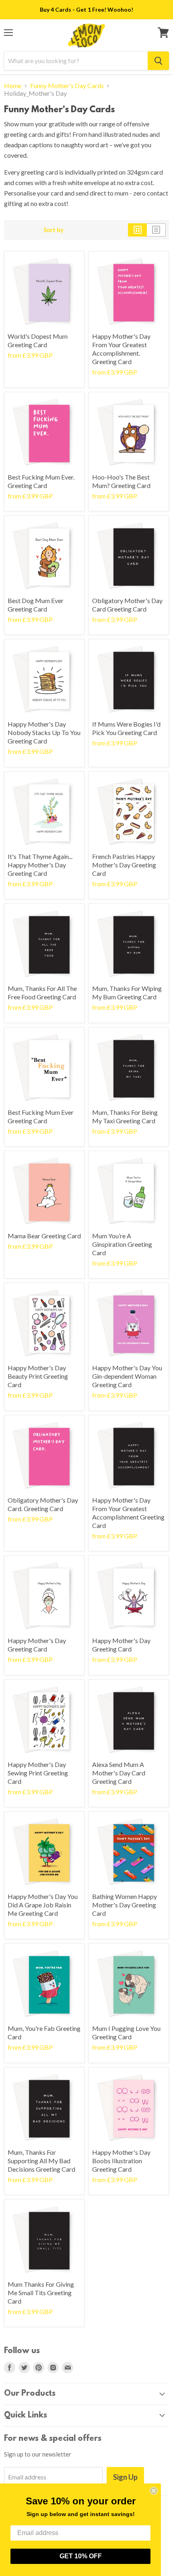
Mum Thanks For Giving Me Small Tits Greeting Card (41, 2293)
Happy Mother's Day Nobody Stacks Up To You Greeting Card (44, 732)
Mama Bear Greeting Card (44, 1236)
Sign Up (125, 2477)
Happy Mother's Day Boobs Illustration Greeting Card (121, 2161)
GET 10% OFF (81, 2556)
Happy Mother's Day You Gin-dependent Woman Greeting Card (127, 1376)
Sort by (54, 230)
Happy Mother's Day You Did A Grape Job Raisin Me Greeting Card (43, 1905)
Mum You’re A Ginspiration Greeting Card (122, 1244)
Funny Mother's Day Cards (67, 86)
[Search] (158, 61)
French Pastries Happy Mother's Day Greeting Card (124, 865)
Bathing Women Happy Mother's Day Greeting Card (125, 1905)
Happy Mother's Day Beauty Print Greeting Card (38, 1376)
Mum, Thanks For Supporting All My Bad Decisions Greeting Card (41, 2161)
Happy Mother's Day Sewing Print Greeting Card (38, 1773)
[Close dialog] (154, 2491)
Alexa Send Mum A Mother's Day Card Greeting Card (119, 1773)
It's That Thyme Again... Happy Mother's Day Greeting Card (40, 865)
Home (13, 86)
